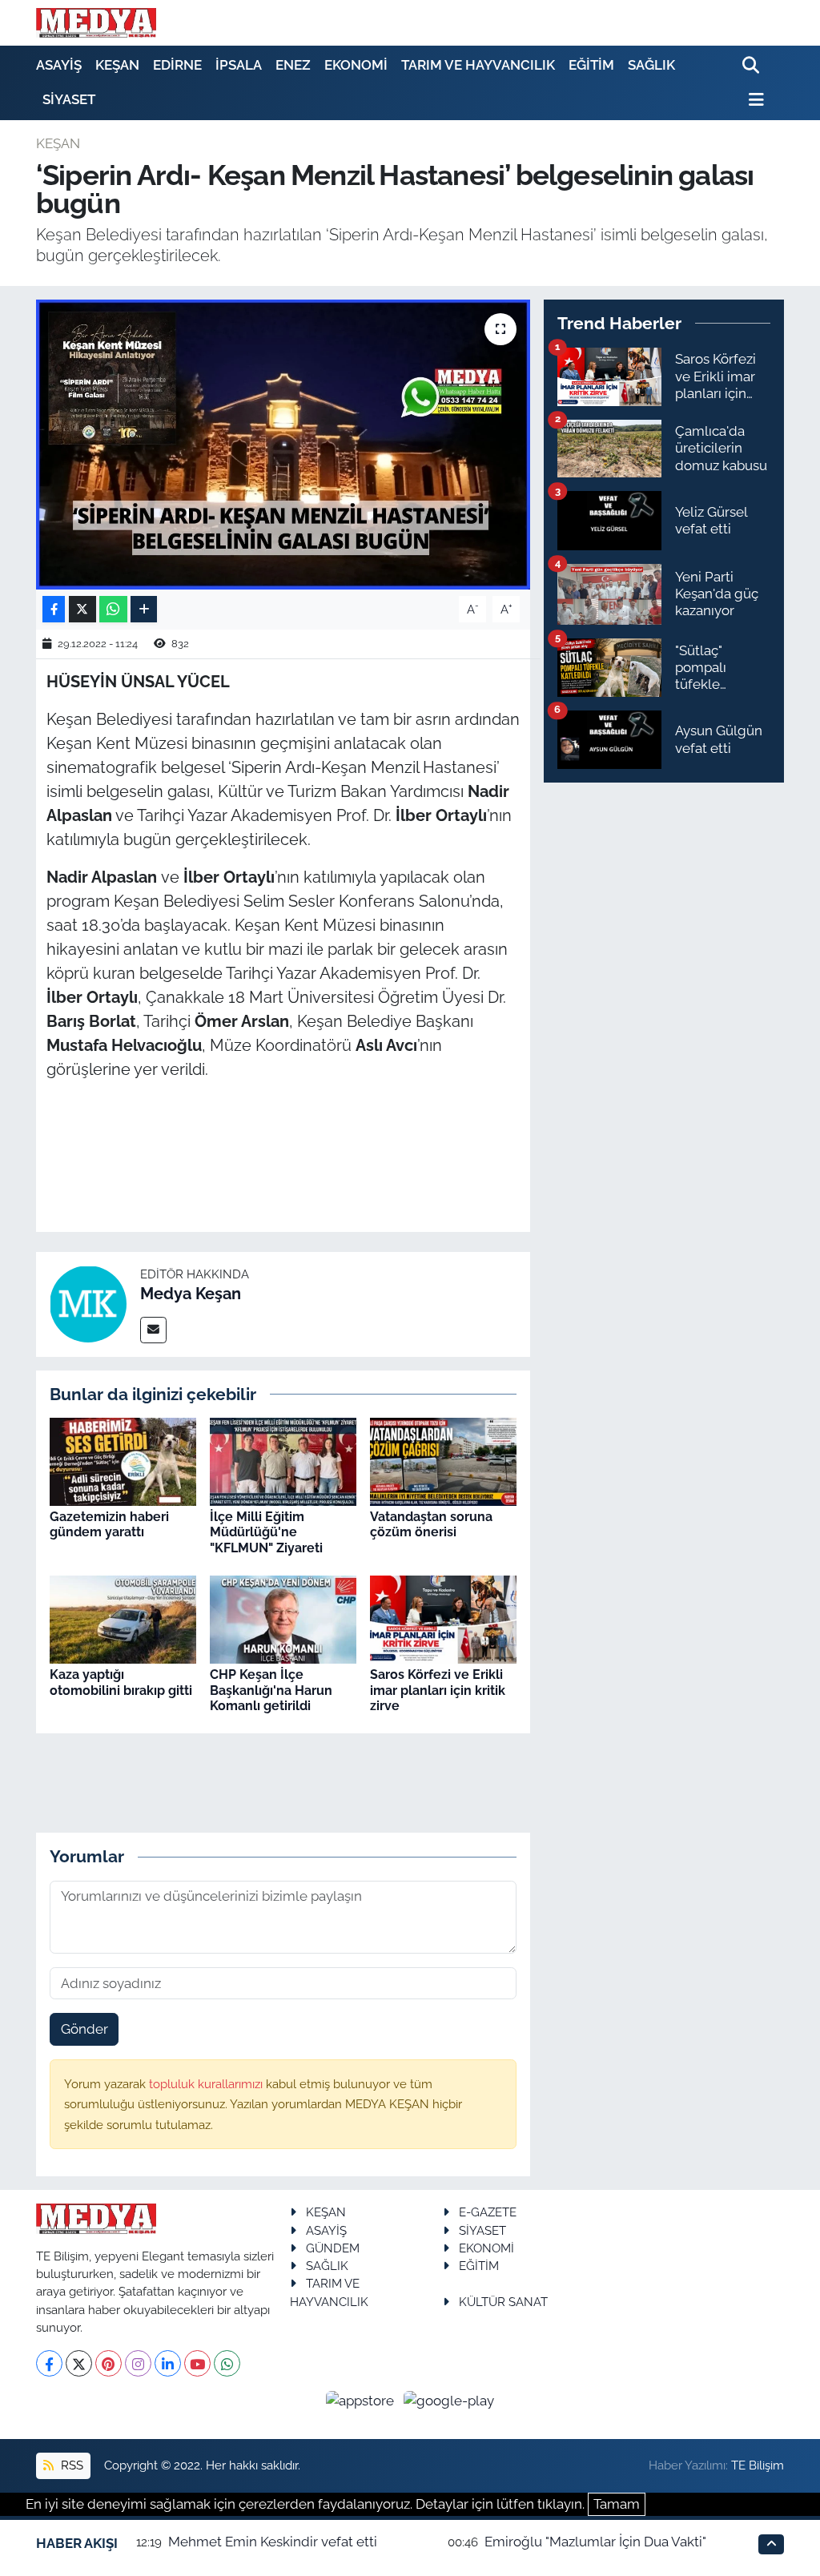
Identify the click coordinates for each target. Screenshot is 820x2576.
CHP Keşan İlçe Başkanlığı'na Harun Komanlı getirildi (271, 1690)
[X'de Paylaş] (82, 609)
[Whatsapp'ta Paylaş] (113, 609)
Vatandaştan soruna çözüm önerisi (431, 1524)
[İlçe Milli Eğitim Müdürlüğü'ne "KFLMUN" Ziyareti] (283, 1460)
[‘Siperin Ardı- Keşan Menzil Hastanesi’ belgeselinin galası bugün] (283, 445)
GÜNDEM (333, 2248)
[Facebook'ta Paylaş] (54, 609)
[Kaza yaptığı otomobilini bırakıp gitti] (123, 1619)
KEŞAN (117, 65)
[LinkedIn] (168, 2363)
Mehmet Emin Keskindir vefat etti (273, 2542)
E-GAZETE (488, 2212)
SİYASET (69, 99)
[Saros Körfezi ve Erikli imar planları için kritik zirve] (443, 1619)
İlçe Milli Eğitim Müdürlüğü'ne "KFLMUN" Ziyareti (266, 1532)
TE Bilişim (758, 2465)
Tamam (617, 2504)
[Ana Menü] (754, 100)
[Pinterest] (109, 2363)
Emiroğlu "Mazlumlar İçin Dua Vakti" (595, 2542)
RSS (70, 2465)
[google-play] (449, 2400)
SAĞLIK (651, 65)
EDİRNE (177, 65)
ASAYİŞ (59, 65)
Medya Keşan (191, 1294)
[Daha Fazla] (144, 609)
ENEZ (293, 65)
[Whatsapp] (227, 2363)
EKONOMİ (356, 65)
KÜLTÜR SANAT (503, 2302)
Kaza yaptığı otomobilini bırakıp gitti (121, 1682)
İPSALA (239, 65)
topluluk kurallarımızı (207, 2084)
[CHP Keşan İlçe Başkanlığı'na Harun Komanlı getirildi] (283, 1619)
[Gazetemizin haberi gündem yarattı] (123, 1460)
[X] (79, 2363)
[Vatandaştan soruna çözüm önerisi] (443, 1460)
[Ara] (752, 66)
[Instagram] (138, 2363)
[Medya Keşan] (88, 1303)
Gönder (84, 2029)
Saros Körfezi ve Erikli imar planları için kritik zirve (438, 1690)
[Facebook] (49, 2363)
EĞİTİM (591, 65)
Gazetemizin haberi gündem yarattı (109, 1524)
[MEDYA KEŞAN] (96, 22)
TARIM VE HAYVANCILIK (478, 65)
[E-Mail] (153, 1330)
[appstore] (362, 2400)
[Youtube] (197, 2363)
